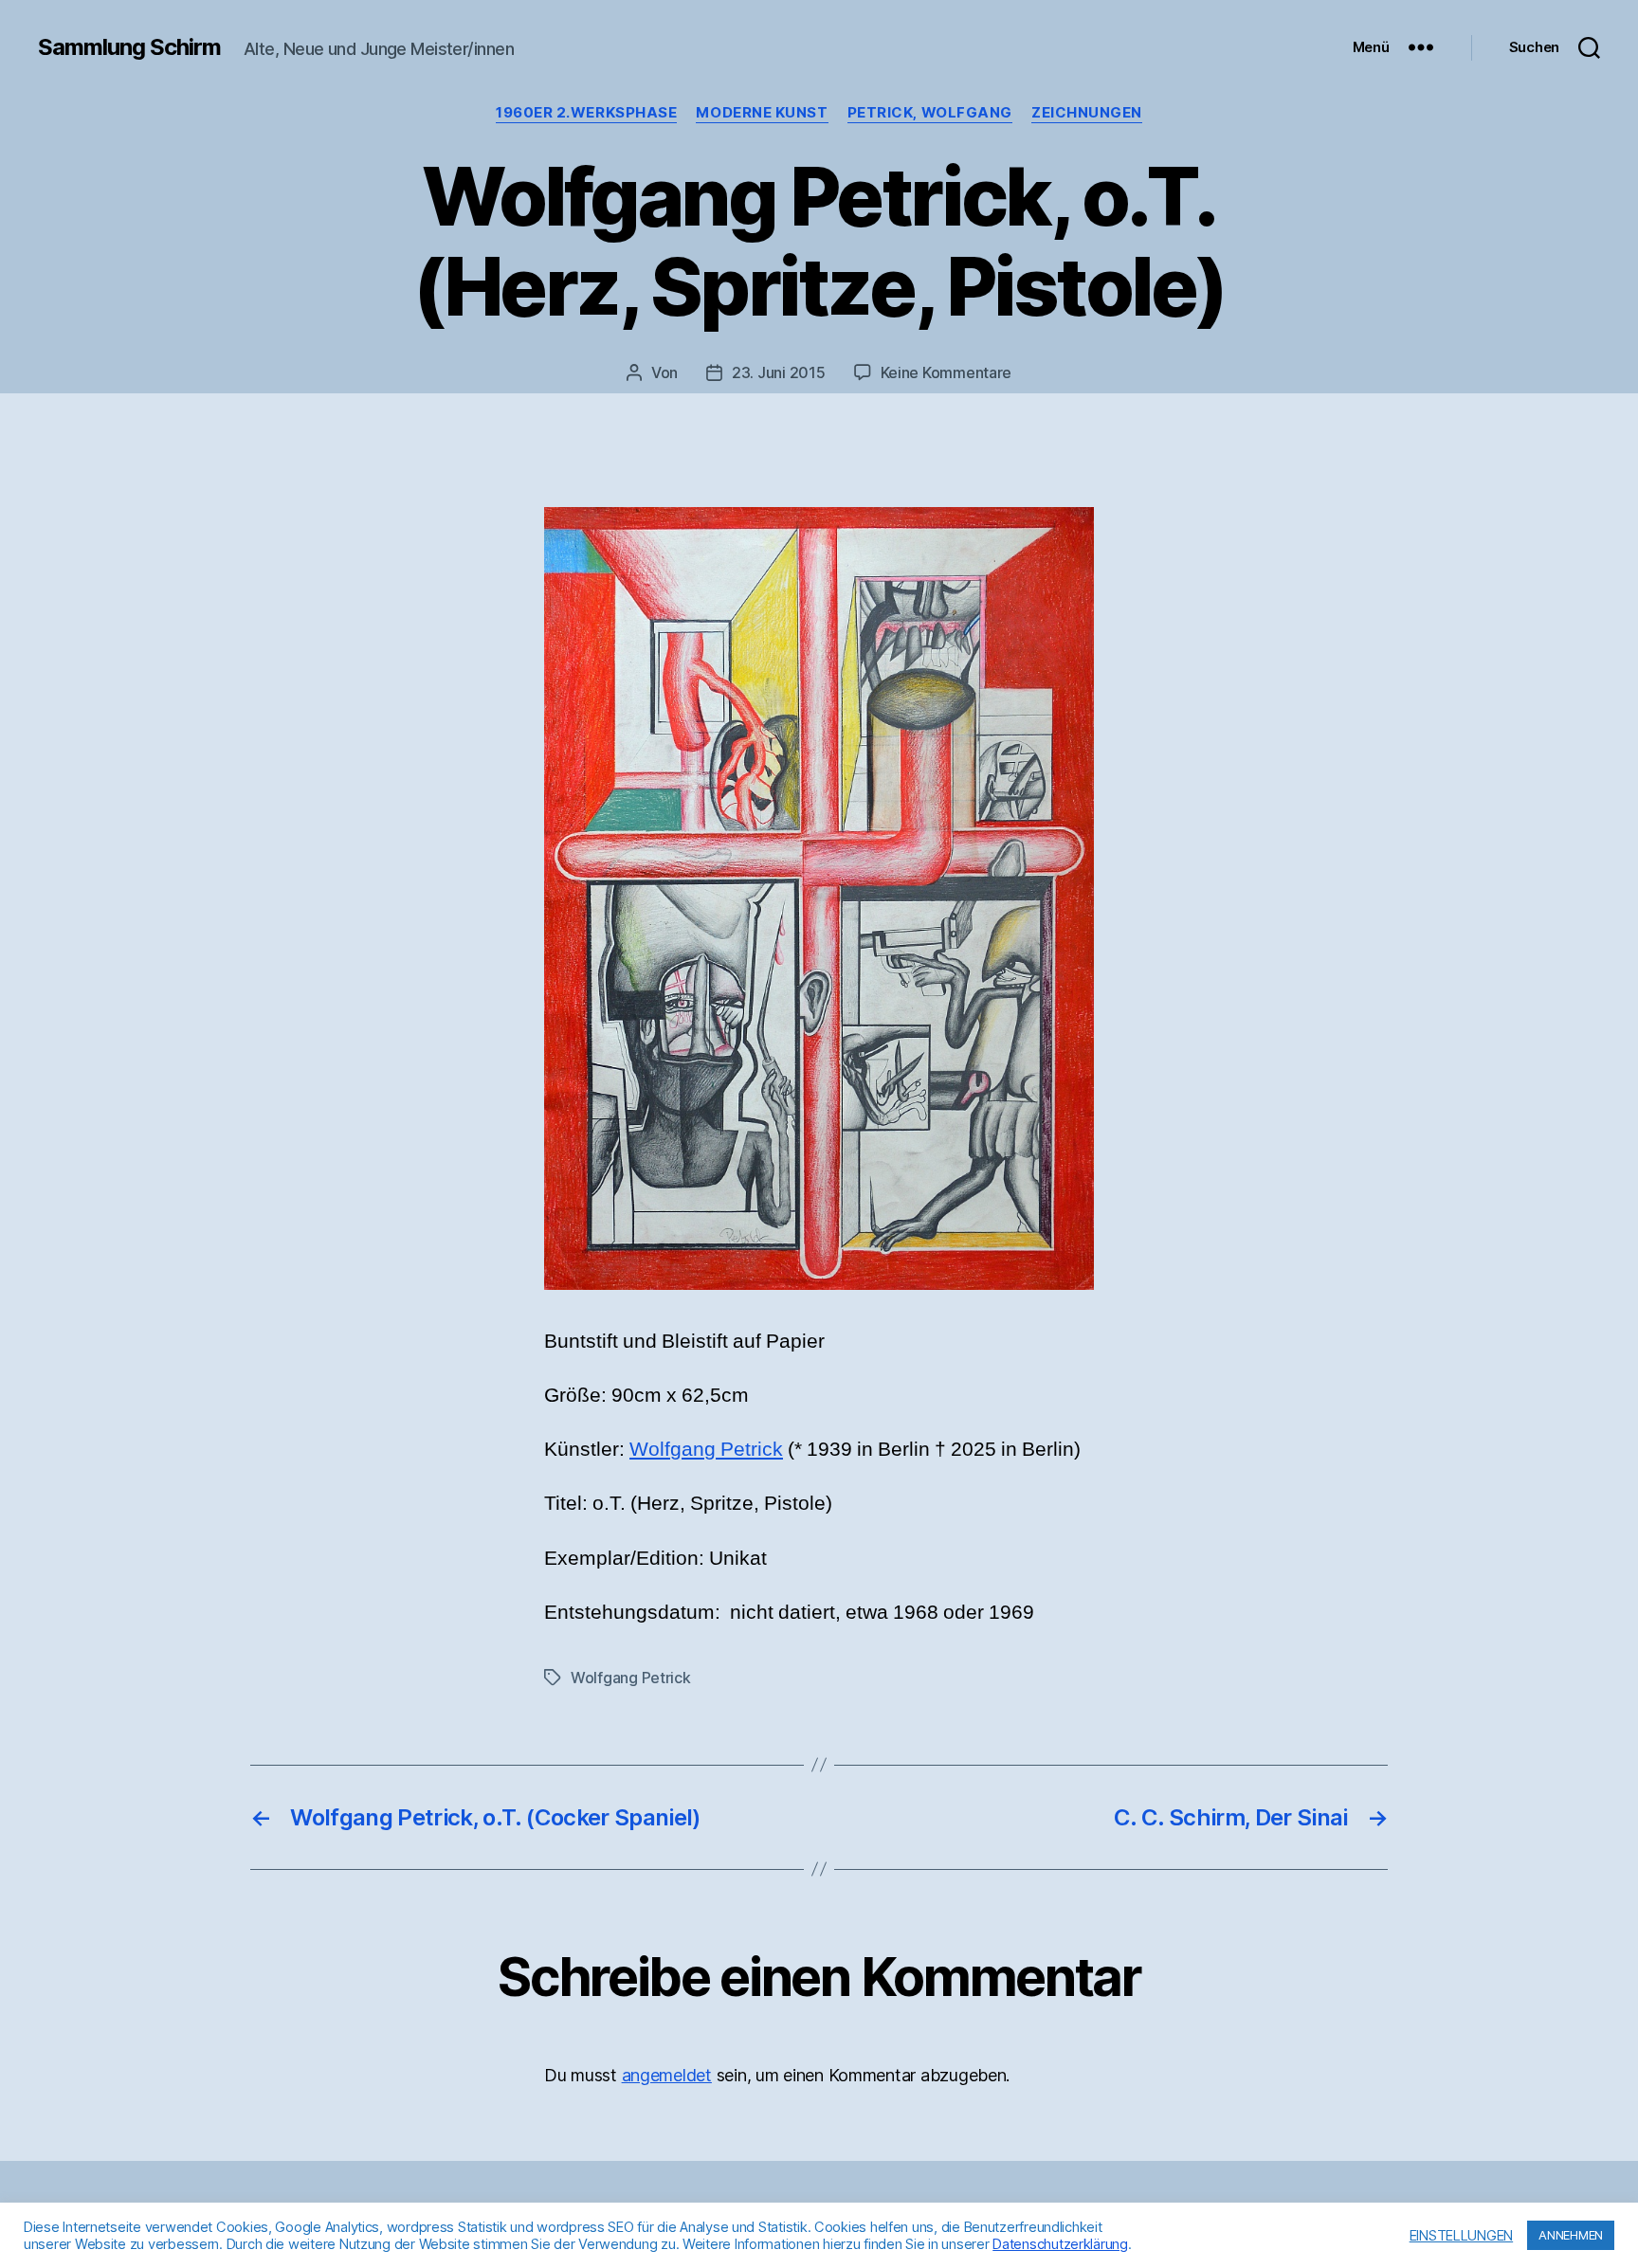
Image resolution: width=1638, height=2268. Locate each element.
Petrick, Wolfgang (930, 113)
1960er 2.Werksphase (586, 113)
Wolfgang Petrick (706, 1450)
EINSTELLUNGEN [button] (1462, 2236)
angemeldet (667, 2075)
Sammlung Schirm (129, 47)
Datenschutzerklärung (1060, 2244)
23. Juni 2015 (779, 372)
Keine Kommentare (946, 372)
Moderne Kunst (762, 113)
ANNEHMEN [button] (1571, 2235)
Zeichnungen (1087, 113)
